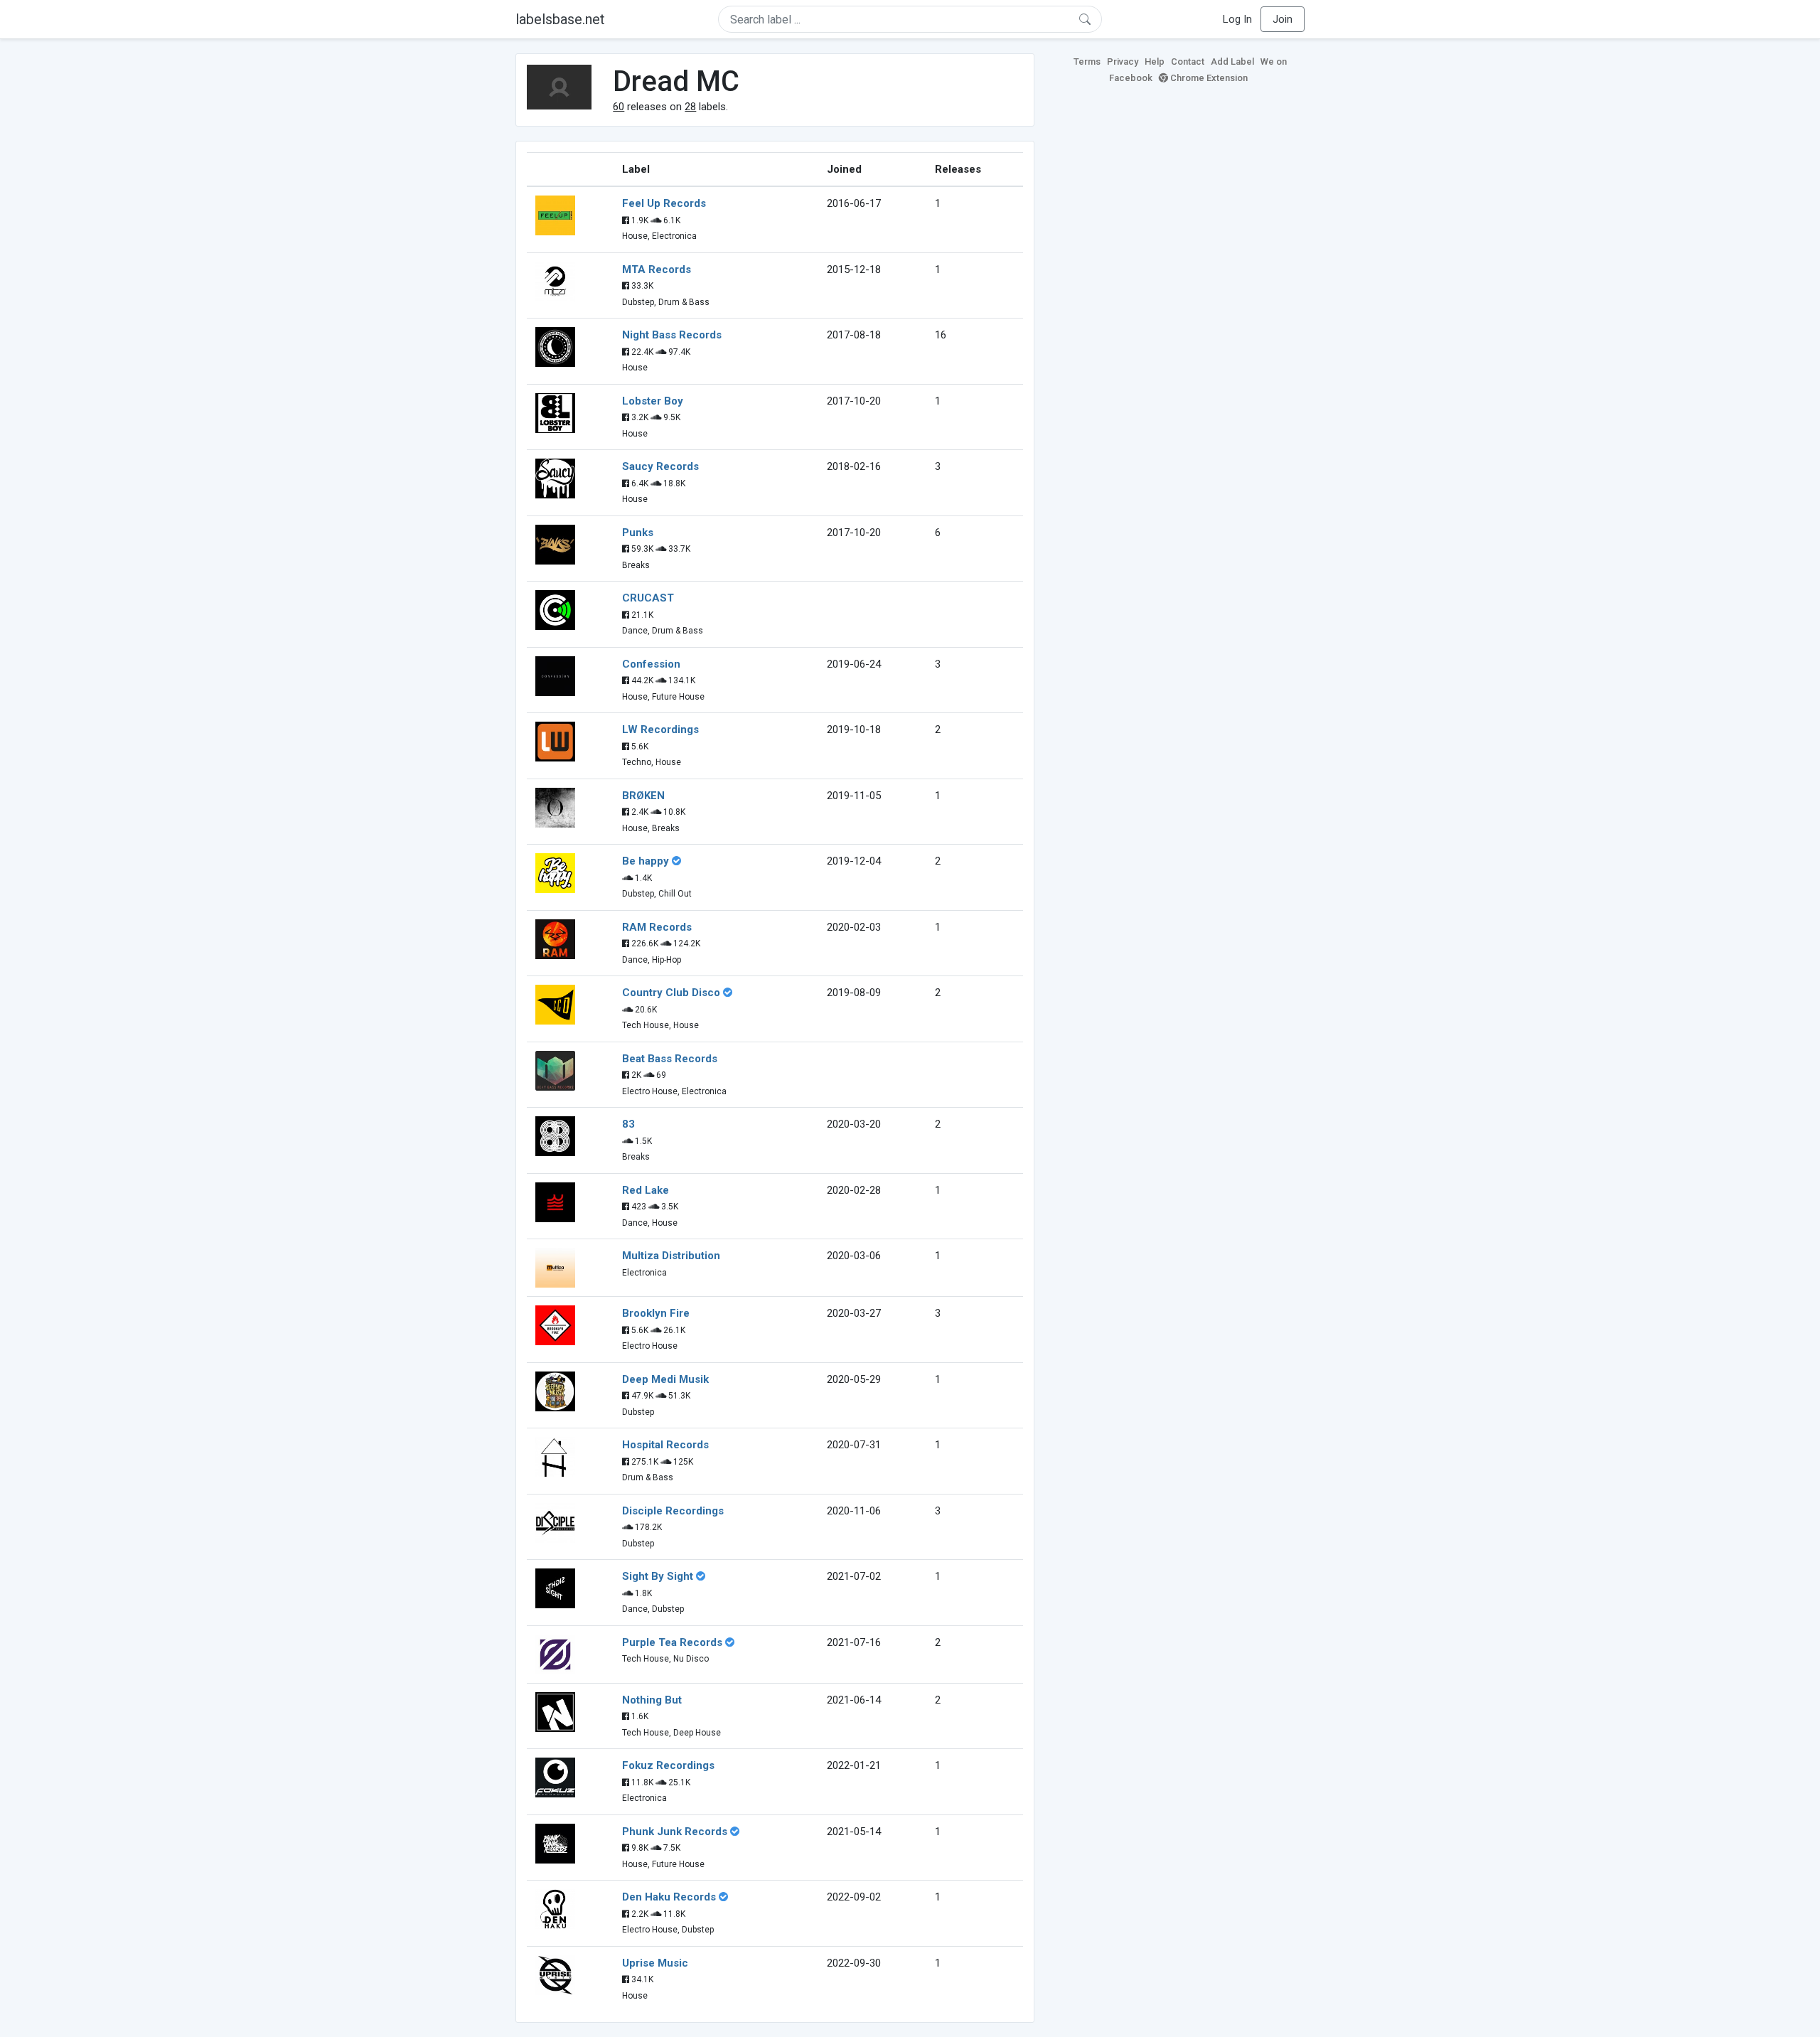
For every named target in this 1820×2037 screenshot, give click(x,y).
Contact (1188, 62)
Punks (638, 533)
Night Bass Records (672, 335)
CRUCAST (648, 598)
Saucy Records (660, 466)
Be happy (646, 861)
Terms (1087, 62)
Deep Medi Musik (665, 1379)
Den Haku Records (669, 1897)
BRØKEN (643, 796)
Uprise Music (655, 1963)
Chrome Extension (1208, 78)
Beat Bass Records (670, 1059)
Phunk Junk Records (675, 1832)
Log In (1237, 19)
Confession (651, 664)
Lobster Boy (653, 401)
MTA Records (657, 269)
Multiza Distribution (671, 1256)
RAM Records (657, 927)
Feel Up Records (664, 203)
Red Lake (646, 1190)
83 (628, 1124)
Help (1155, 62)
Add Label (1232, 62)
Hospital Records (665, 1445)
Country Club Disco (671, 993)
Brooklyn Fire (656, 1313)
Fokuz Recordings (668, 1765)
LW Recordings (660, 729)
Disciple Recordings (673, 1511)
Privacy (1123, 62)
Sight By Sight (658, 1576)
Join (1283, 19)
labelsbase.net (560, 19)
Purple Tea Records (672, 1642)
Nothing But (652, 1700)
